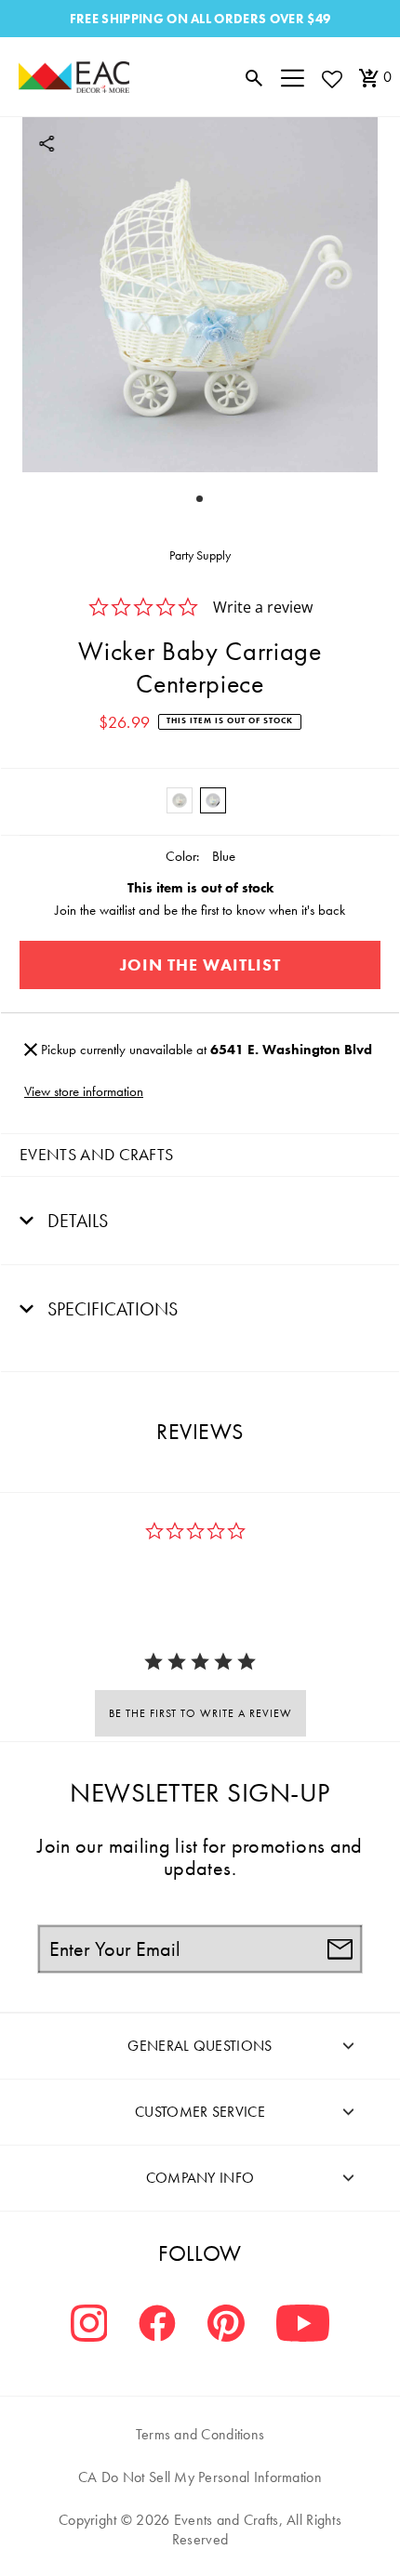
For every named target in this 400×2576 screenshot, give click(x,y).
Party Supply (200, 555)
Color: (182, 856)
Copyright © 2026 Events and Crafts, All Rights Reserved (200, 2530)
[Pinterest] (226, 2325)
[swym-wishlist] (331, 79)
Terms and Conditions (200, 2434)
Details (75, 1221)
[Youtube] (303, 2325)
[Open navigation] (293, 77)
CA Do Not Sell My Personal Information (200, 2477)
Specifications (110, 1309)
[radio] (180, 800)
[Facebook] (157, 2325)
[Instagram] (89, 2325)
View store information (84, 1091)
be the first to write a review (200, 1713)
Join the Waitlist (200, 964)
